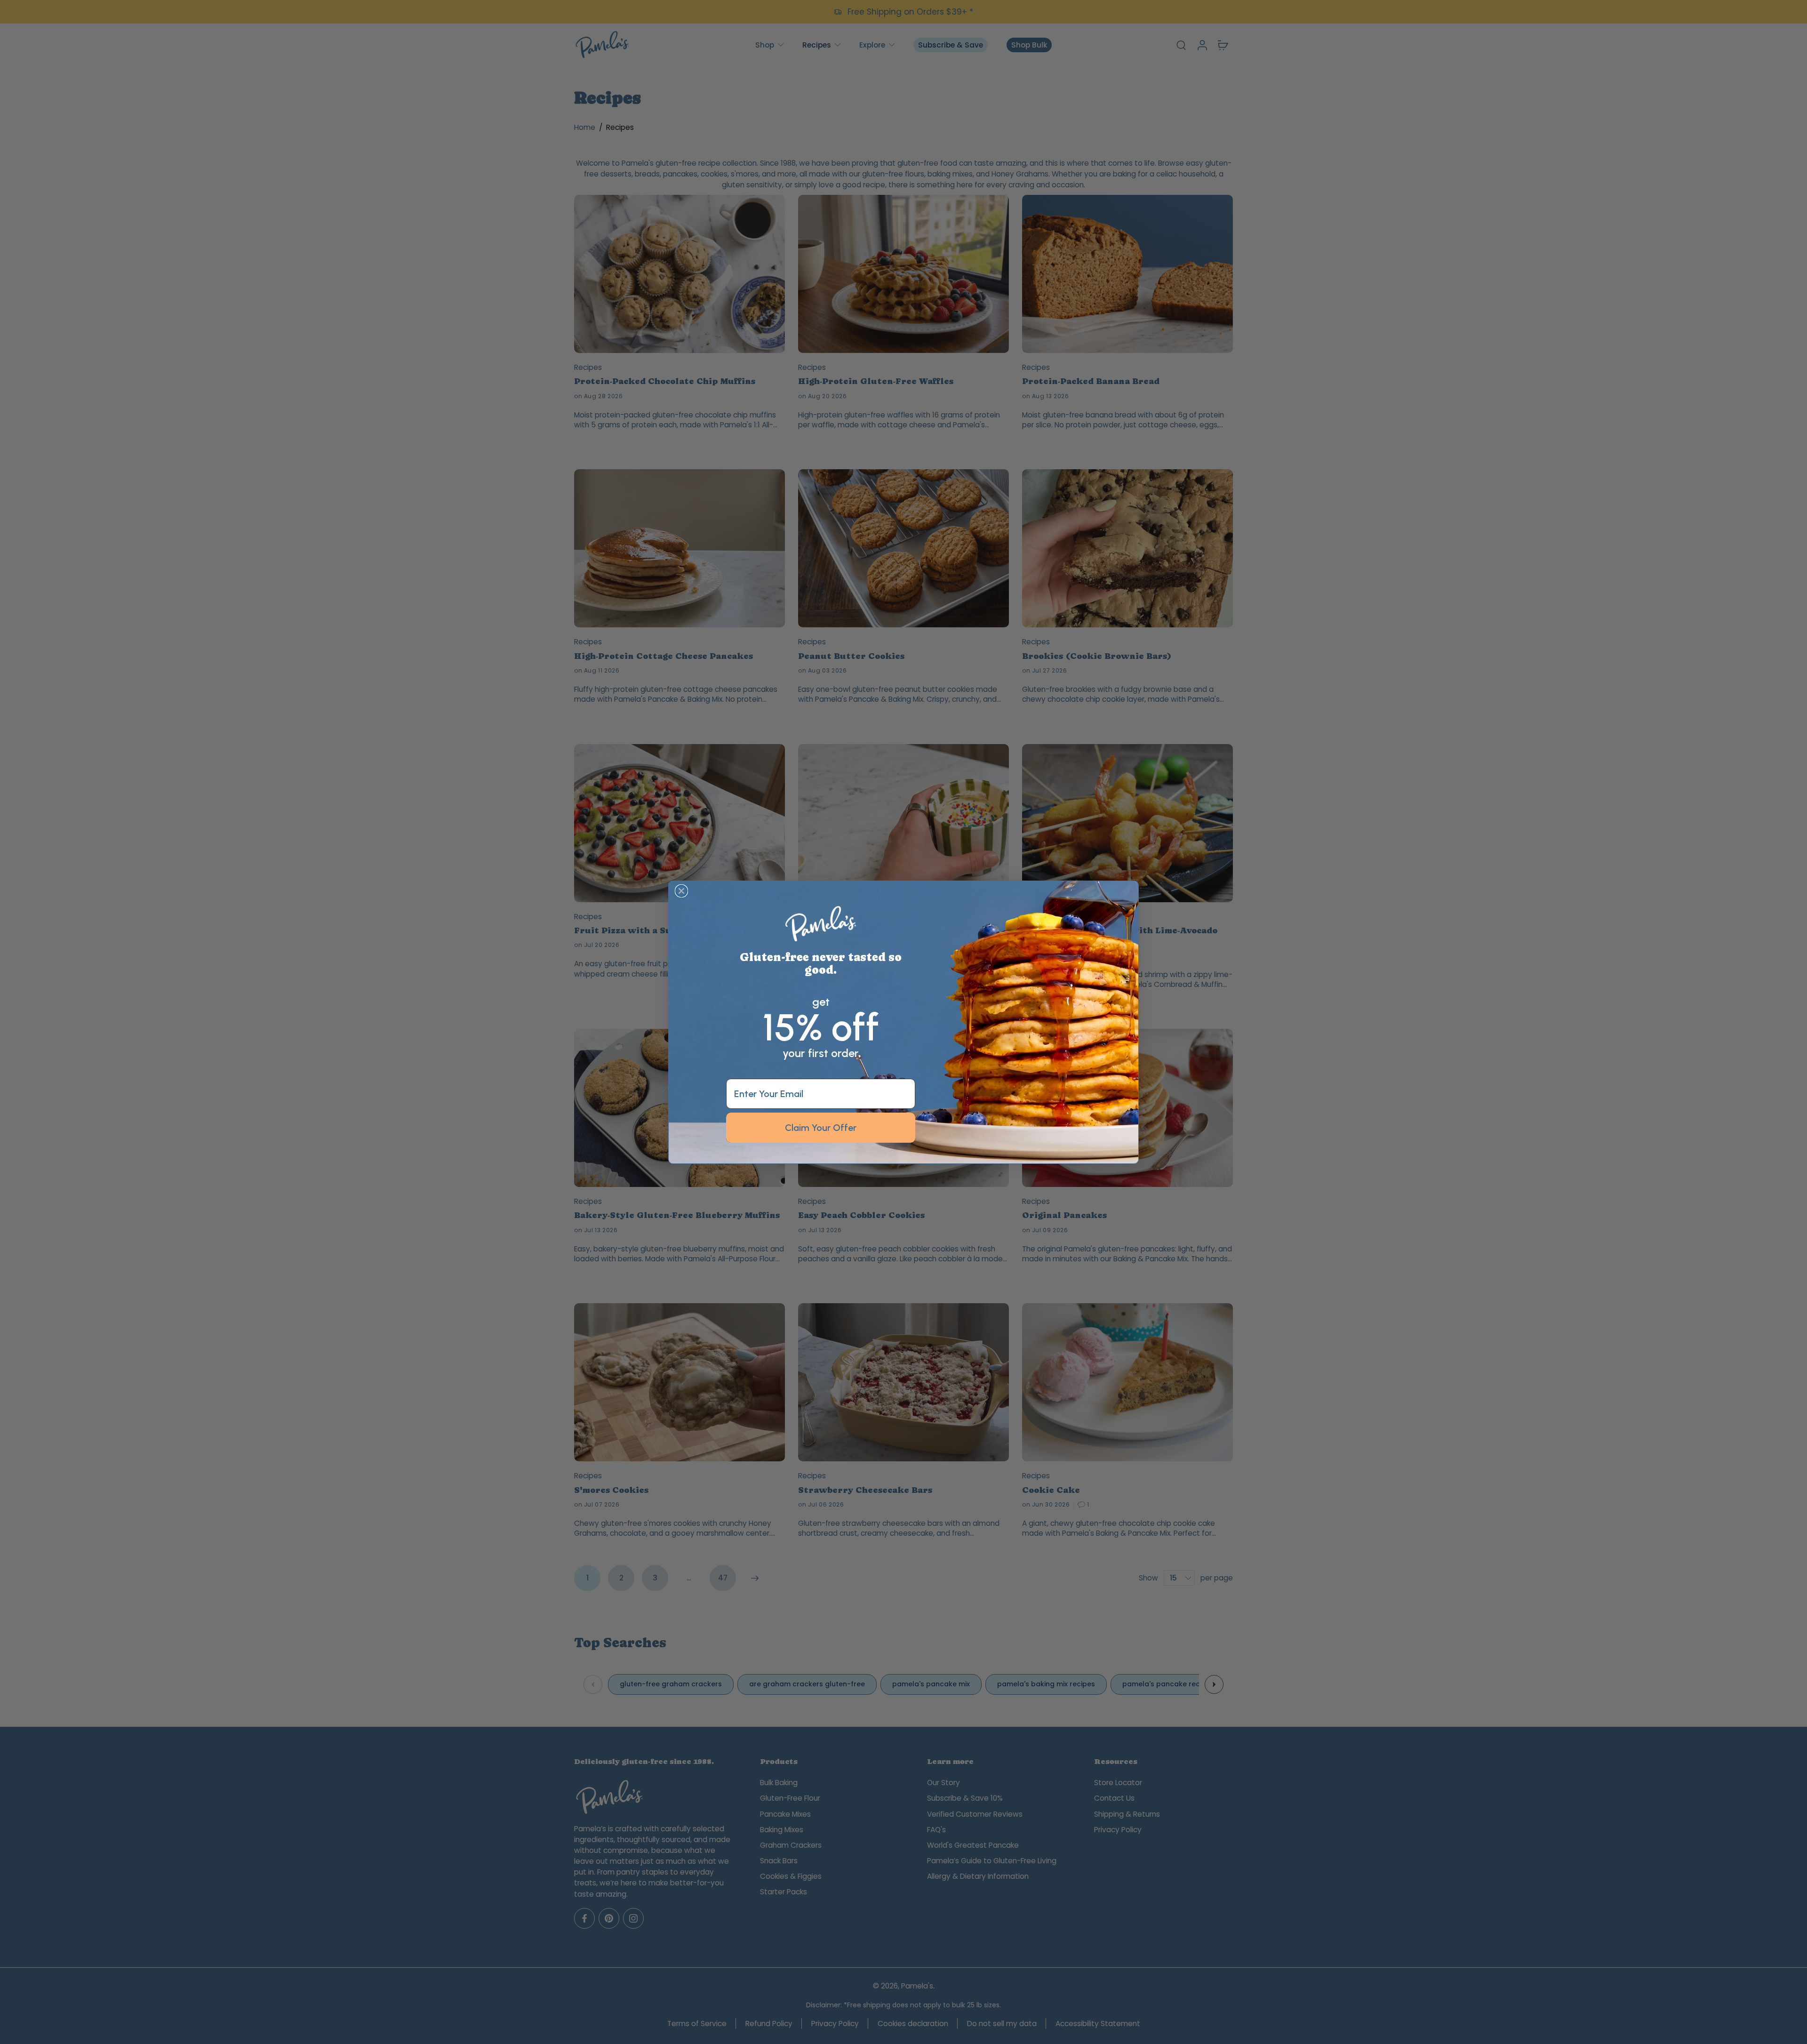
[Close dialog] (681, 891)
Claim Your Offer (821, 1128)
